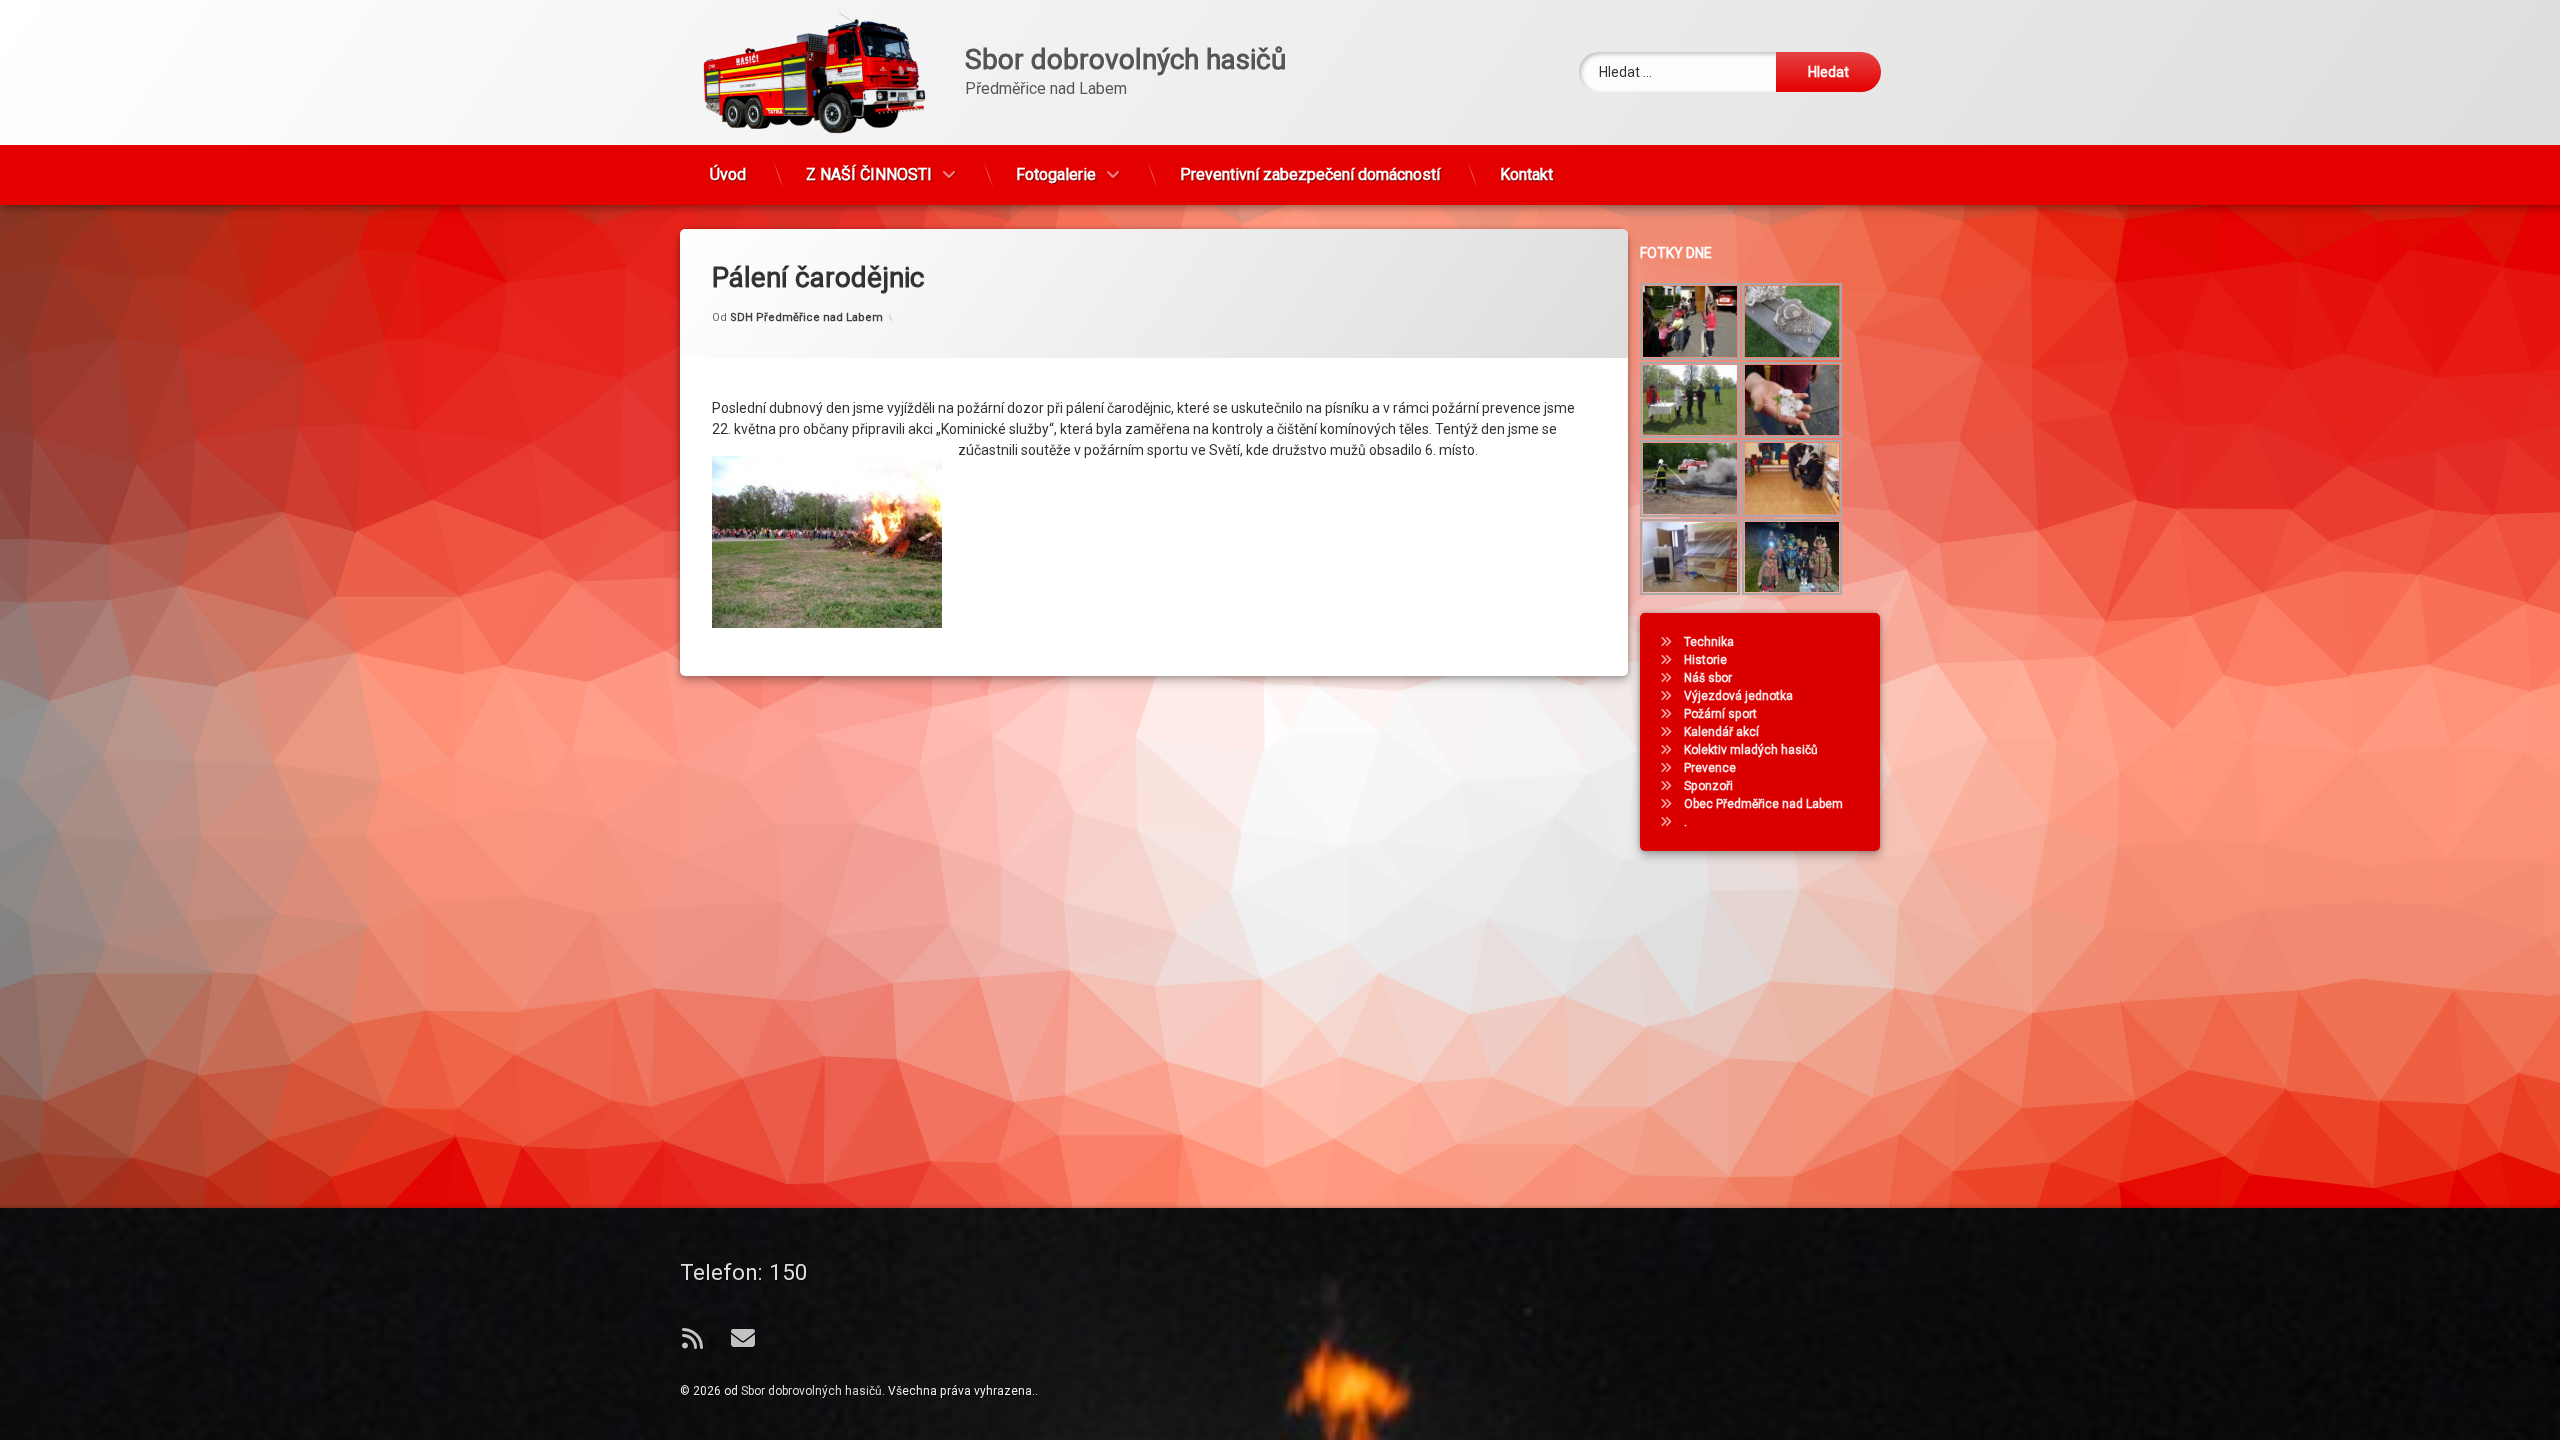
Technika (1709, 642)
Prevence (1710, 768)
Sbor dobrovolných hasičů (811, 1391)
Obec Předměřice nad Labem (1763, 804)
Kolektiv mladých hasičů (1751, 750)
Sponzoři (1708, 786)
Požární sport (1720, 714)
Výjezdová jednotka (1738, 696)
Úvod (728, 174)
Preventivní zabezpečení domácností (1310, 174)
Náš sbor (1708, 678)
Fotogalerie (1056, 174)
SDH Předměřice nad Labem (806, 317)
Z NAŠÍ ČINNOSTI (869, 174)
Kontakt (1526, 174)
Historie (1705, 660)
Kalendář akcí (1721, 732)
